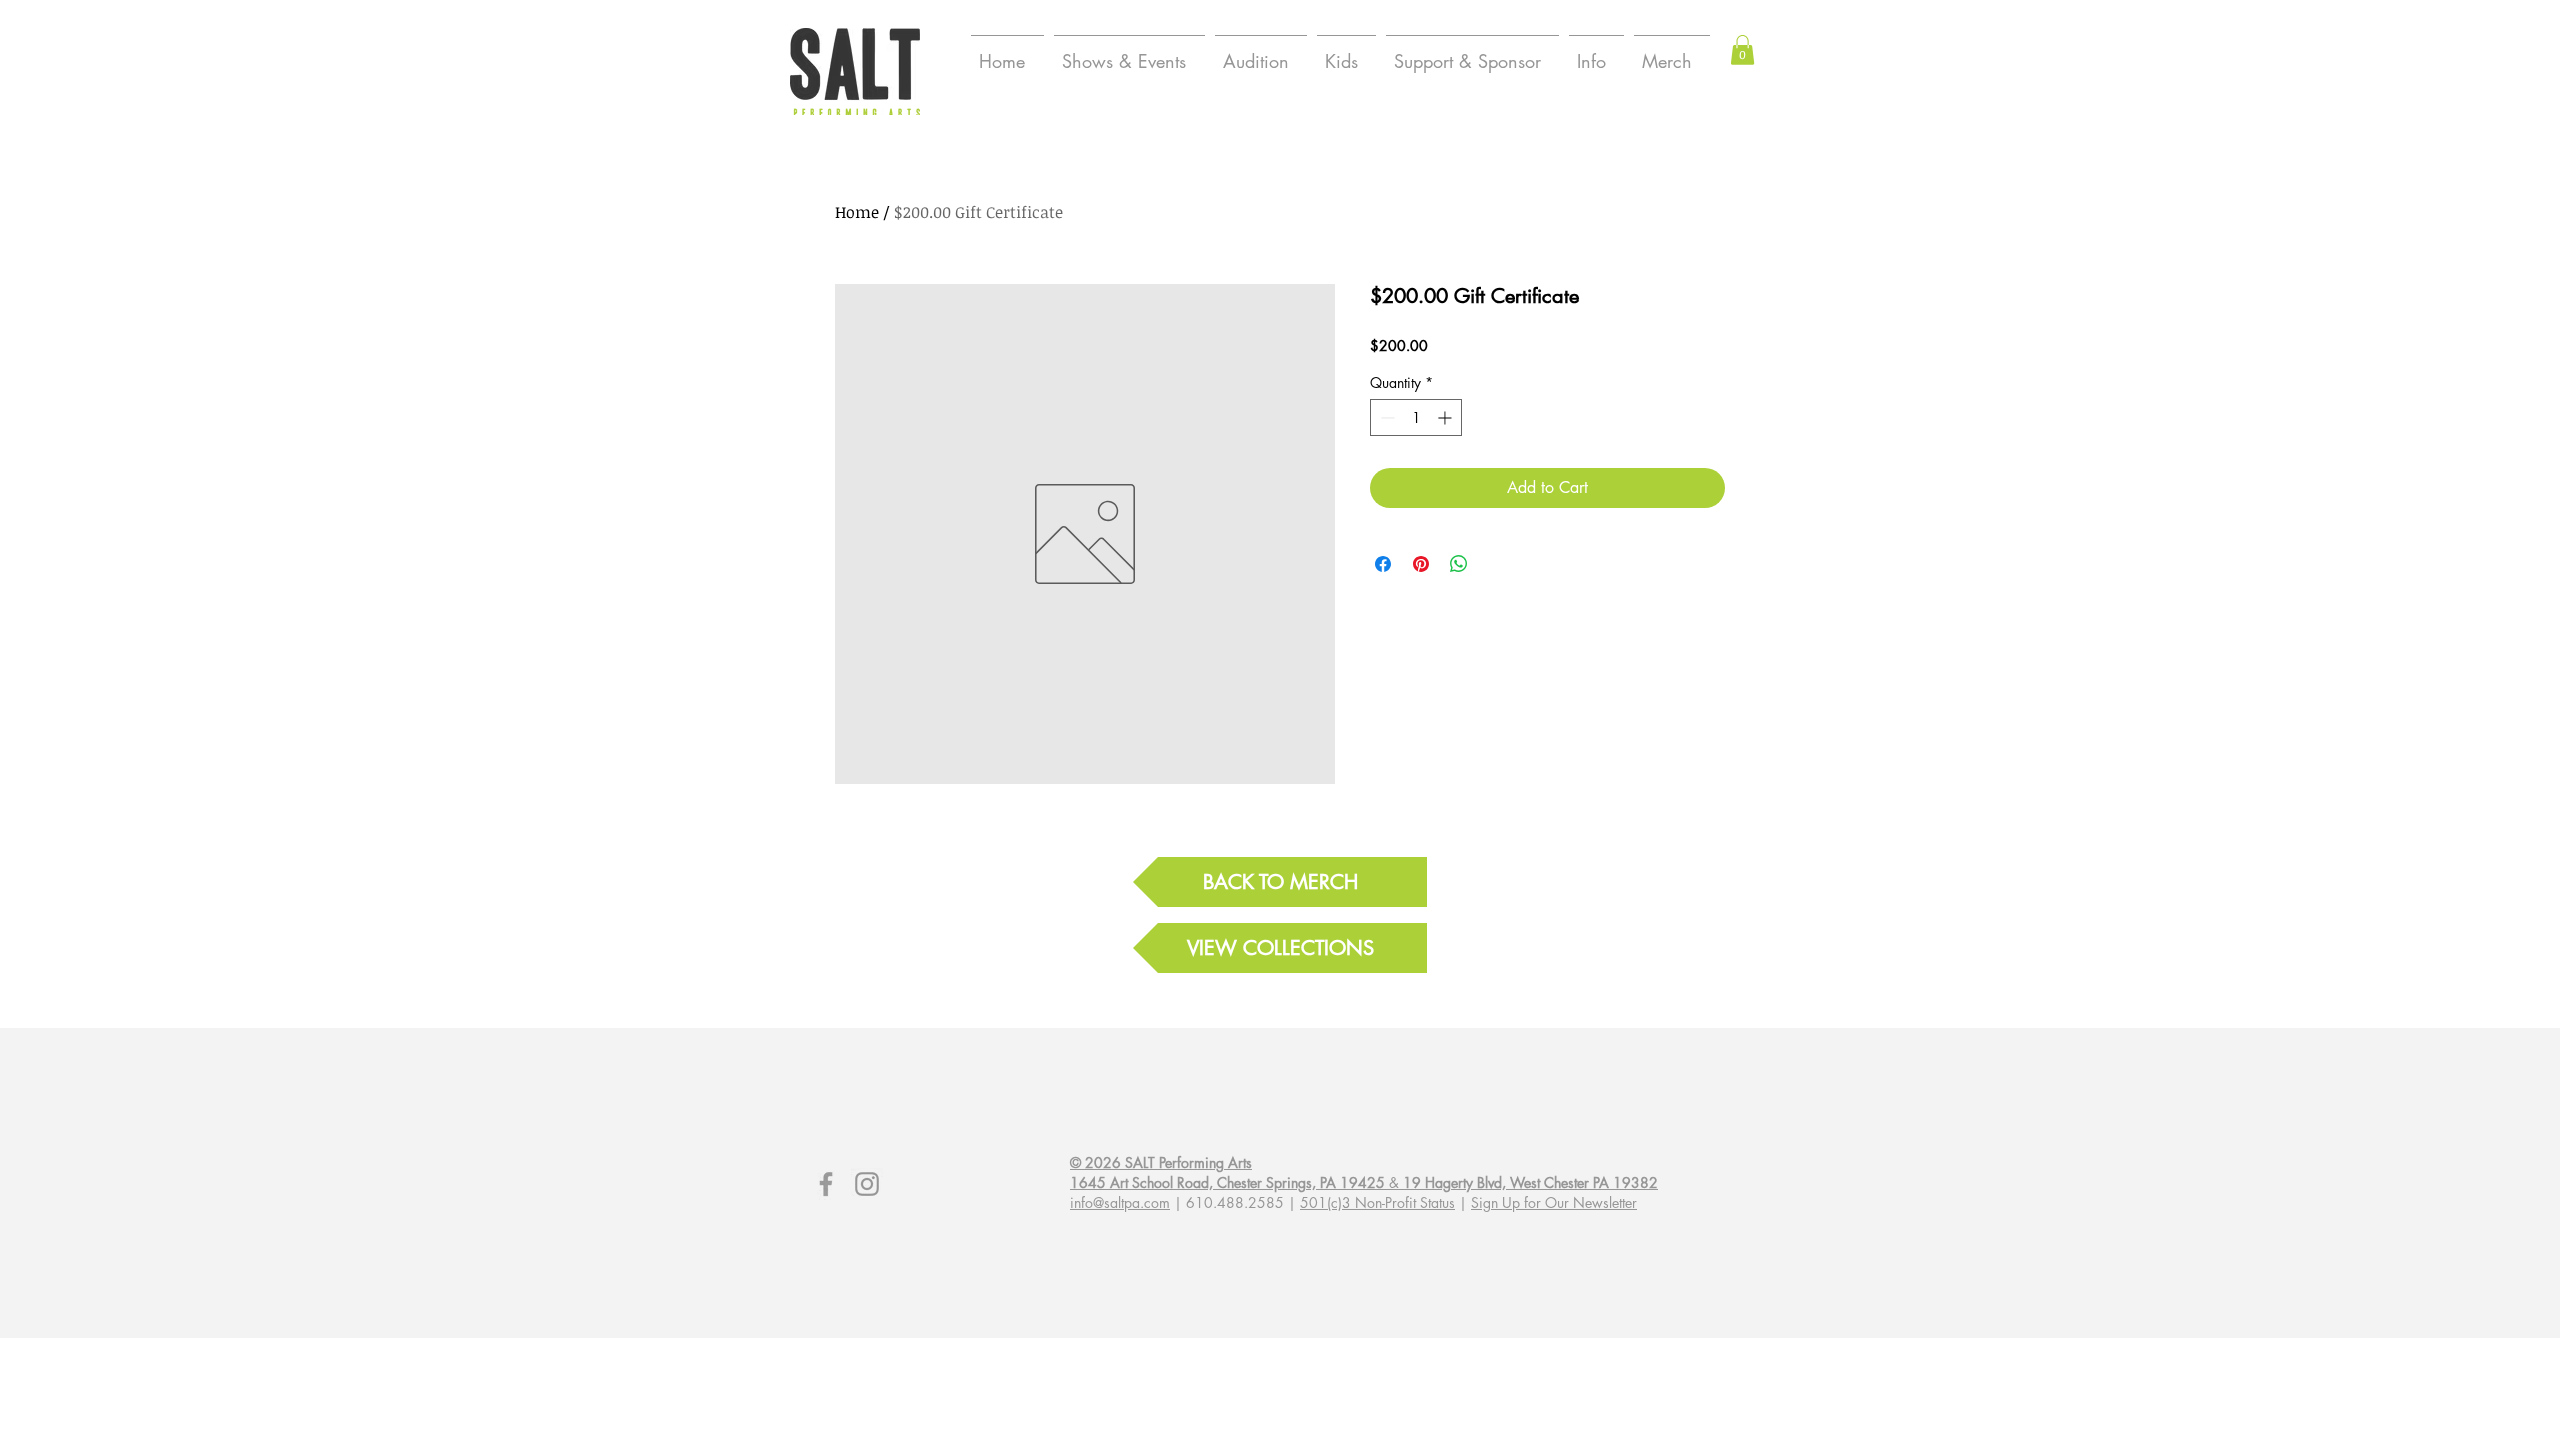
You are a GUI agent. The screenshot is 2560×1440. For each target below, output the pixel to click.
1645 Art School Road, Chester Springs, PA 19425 (1227, 1182)
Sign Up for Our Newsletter (1554, 1202)
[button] (1742, 50)
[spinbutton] (1416, 417)
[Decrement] (1385, 417)
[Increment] (1446, 417)
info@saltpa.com (1120, 1202)
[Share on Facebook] (1383, 564)
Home (857, 212)
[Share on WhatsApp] (1459, 564)
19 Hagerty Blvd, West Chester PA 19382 (1530, 1182)
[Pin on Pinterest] (1421, 564)
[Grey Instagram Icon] (867, 1184)
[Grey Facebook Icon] (826, 1184)
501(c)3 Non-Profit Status (1377, 1202)
